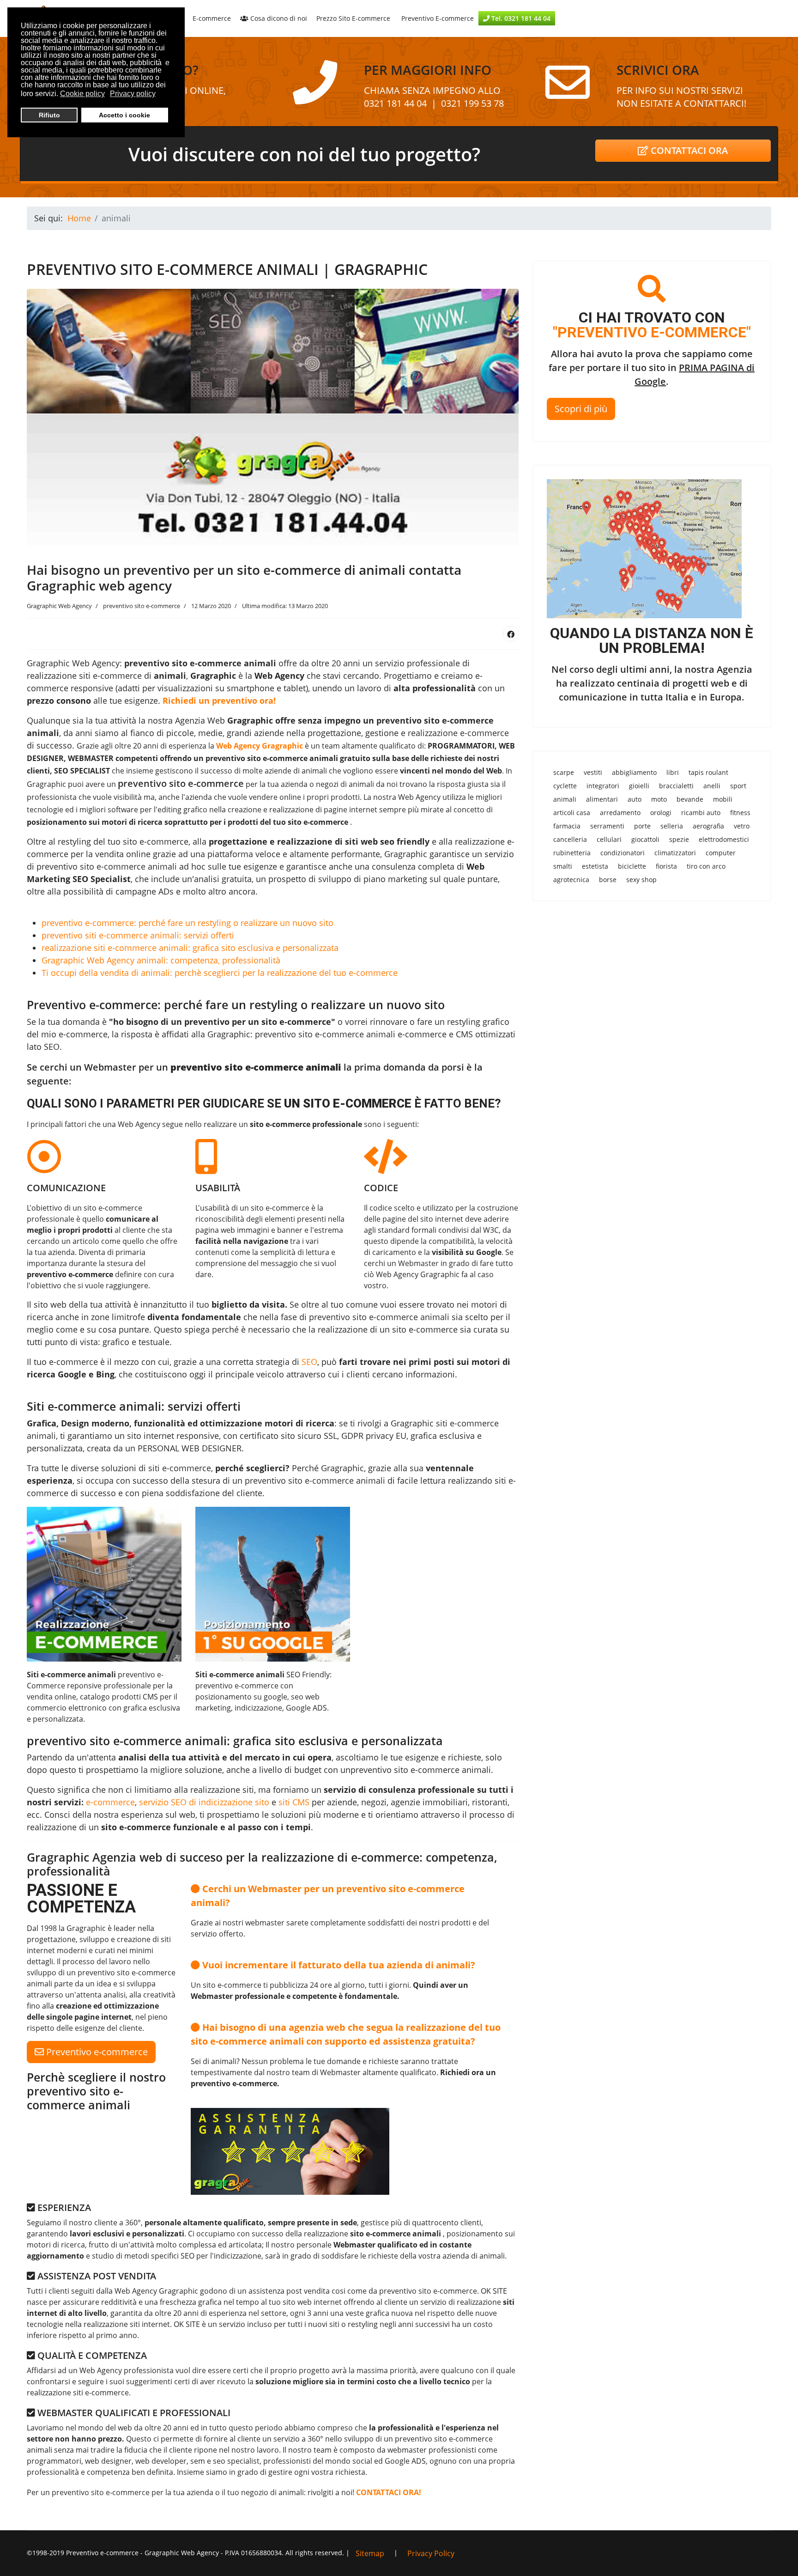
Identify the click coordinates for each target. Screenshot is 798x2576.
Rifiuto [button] (49, 115)
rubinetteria (572, 853)
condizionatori (623, 853)
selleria (672, 826)
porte (642, 826)
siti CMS (294, 1802)
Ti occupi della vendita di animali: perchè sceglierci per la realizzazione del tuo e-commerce (220, 973)
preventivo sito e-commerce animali (107, 866)
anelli (712, 786)
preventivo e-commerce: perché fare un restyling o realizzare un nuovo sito (187, 923)
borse (608, 880)
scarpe (564, 772)
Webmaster (418, 1263)
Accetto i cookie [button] (124, 115)
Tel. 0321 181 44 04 (520, 18)
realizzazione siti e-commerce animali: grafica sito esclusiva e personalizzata (190, 948)
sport (738, 786)
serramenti (607, 826)
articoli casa (572, 813)
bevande (690, 799)
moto (659, 799)
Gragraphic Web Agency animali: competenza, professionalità (161, 960)
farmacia (567, 826)
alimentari (602, 799)
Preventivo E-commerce (437, 18)
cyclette (565, 786)
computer (721, 853)
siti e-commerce (180, 1468)
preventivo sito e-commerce (181, 783)
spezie (679, 839)
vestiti (593, 772)
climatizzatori (675, 853)
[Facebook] (511, 634)
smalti (563, 866)
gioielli (639, 786)
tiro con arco (706, 866)
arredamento (620, 813)
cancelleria (570, 839)
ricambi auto (701, 813)
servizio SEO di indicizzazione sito (204, 1802)
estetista (595, 866)
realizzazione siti (222, 1790)
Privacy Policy (431, 2553)
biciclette (632, 866)
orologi (661, 813)
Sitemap (370, 2553)
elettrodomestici (724, 839)
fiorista (666, 866)
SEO (309, 1362)
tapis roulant (708, 772)
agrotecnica (571, 880)
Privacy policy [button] (133, 94)
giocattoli (645, 839)
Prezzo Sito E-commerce (353, 18)
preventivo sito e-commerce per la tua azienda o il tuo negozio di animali (178, 2492)
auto (635, 799)
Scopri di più (581, 409)
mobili (723, 799)
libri (673, 772)
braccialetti (676, 786)
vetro (742, 826)
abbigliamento (634, 772)
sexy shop (641, 880)
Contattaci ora (688, 150)
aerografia (708, 826)
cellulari (609, 839)
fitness (740, 813)
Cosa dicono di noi (278, 18)
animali (565, 799)
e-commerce (110, 1802)
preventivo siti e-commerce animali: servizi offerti (138, 935)
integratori (603, 786)
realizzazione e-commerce (458, 733)
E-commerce (212, 18)
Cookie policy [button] (82, 94)
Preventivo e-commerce (96, 2052)
